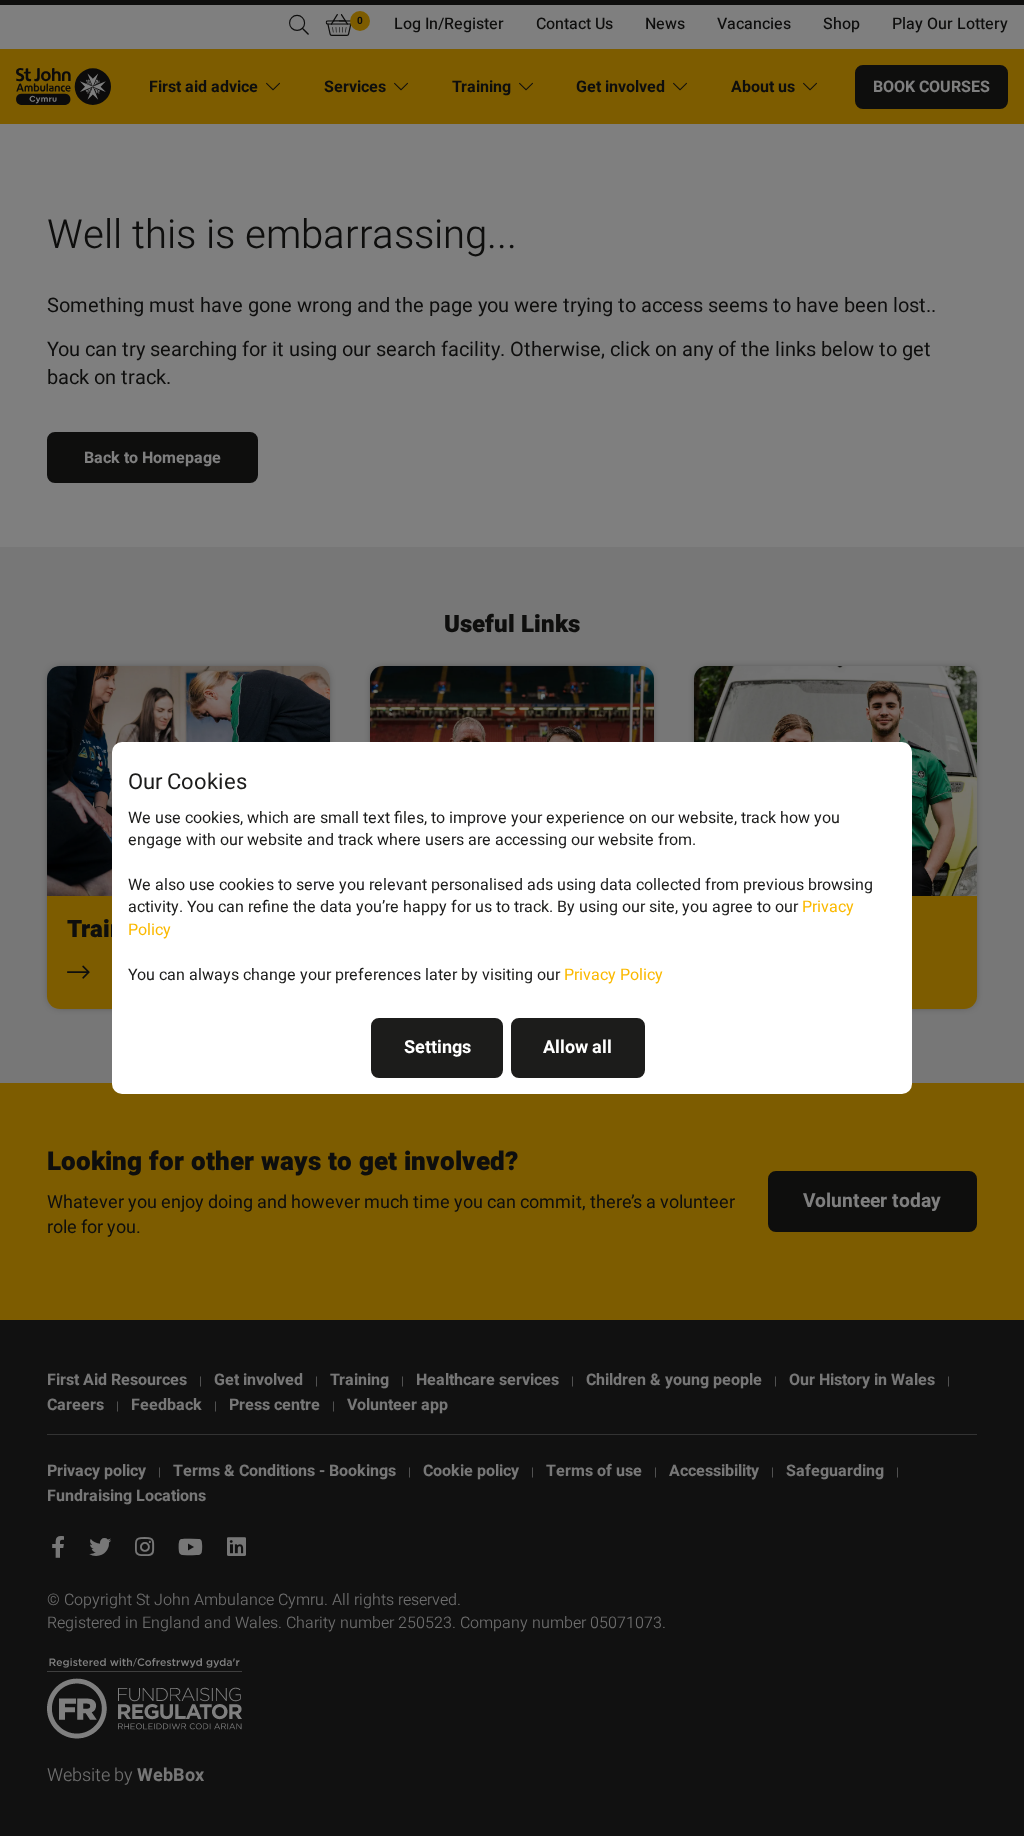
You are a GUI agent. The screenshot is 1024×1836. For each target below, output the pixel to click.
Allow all (577, 1047)
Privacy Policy (613, 975)
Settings (437, 1047)
